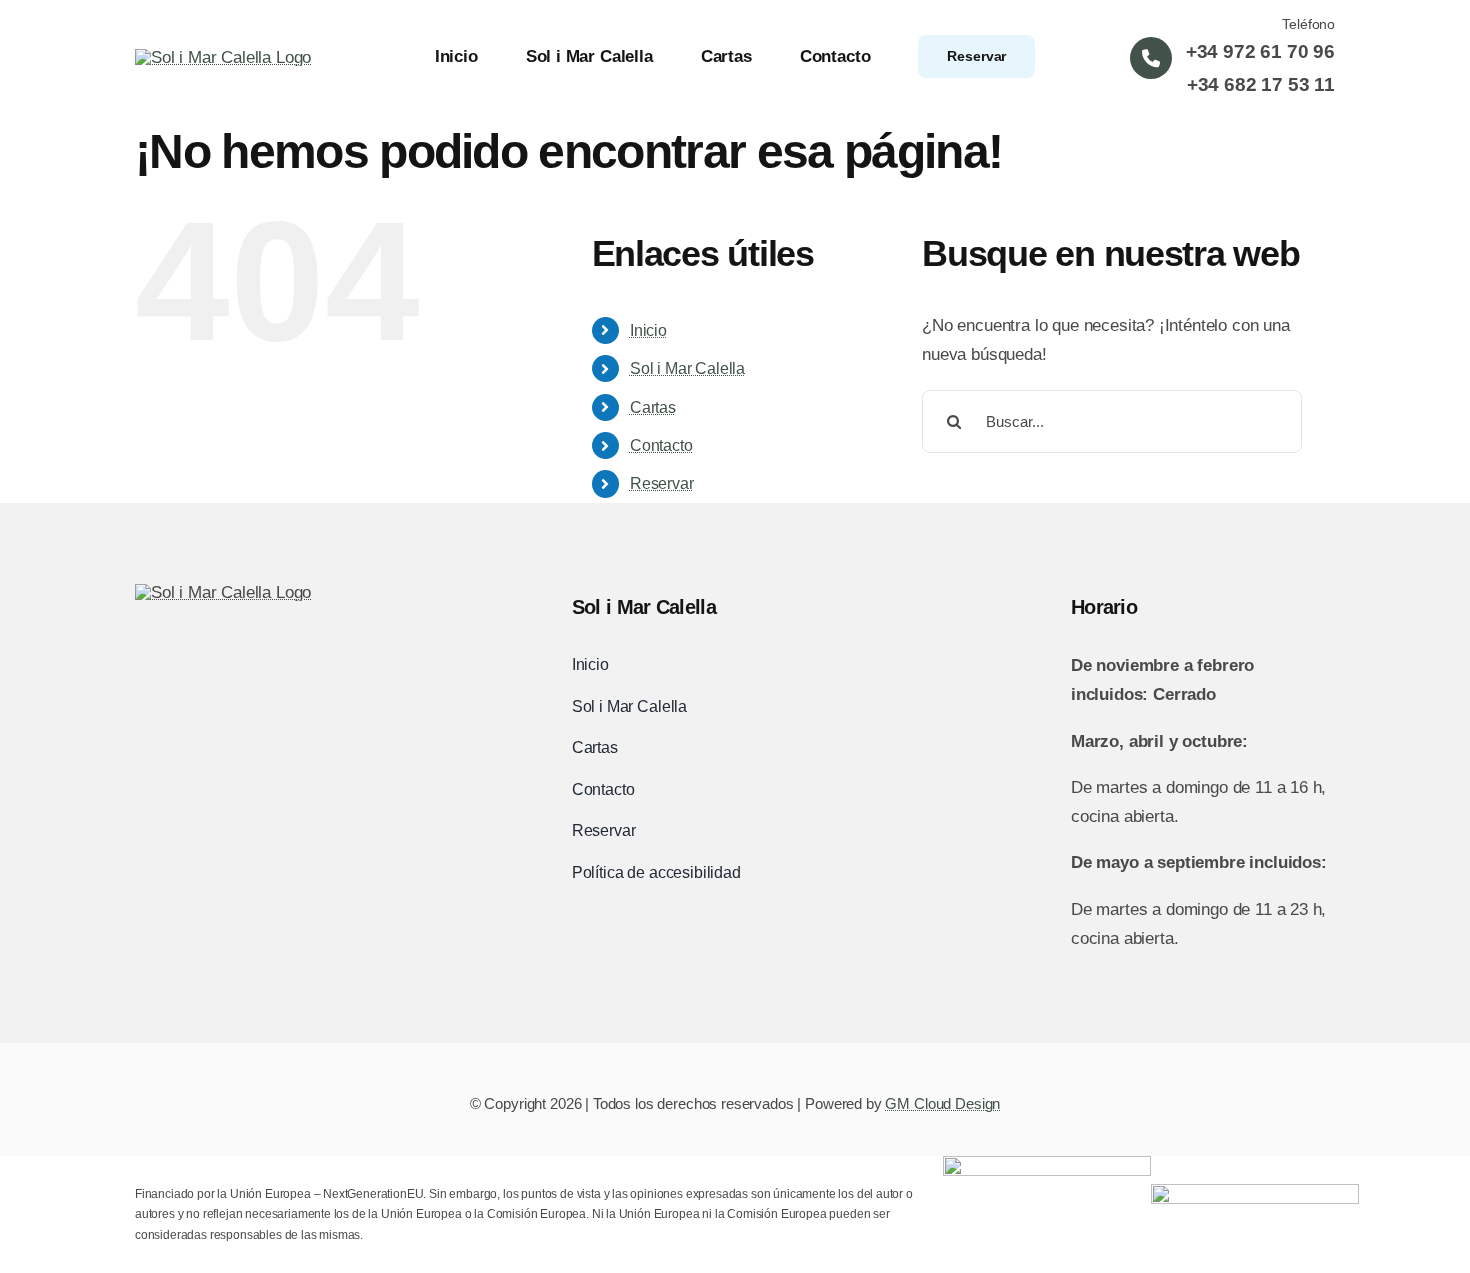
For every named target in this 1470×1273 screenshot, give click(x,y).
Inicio (648, 330)
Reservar (662, 483)
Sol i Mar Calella (687, 368)
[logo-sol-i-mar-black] (223, 592)
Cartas (653, 407)
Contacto (661, 445)
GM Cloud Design (942, 1103)
